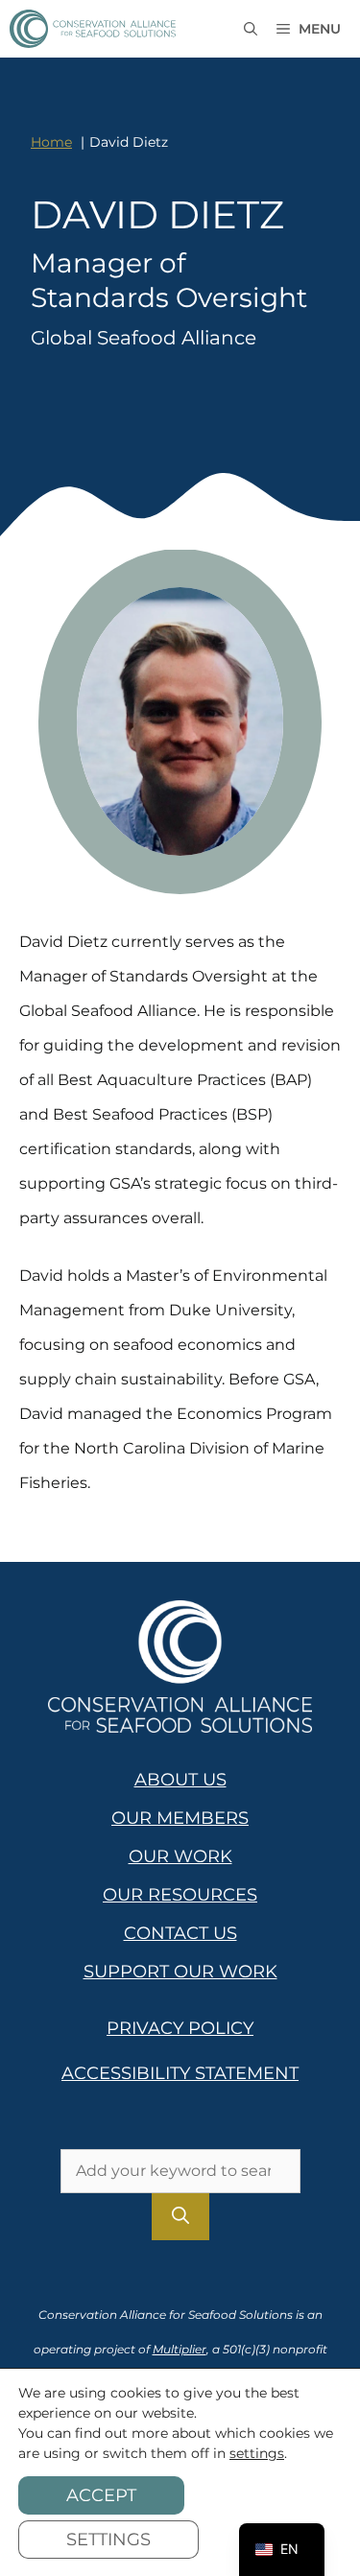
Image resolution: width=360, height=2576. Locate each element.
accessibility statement (180, 2073)
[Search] (180, 2217)
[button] (251, 29)
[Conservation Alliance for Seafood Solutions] (93, 29)
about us (180, 1780)
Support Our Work (180, 1972)
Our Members (180, 1818)
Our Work (180, 1856)
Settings (108, 2540)
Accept (101, 2495)
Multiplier (180, 2349)
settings (257, 2453)
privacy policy (180, 2028)
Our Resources (180, 1895)
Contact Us (180, 1933)
